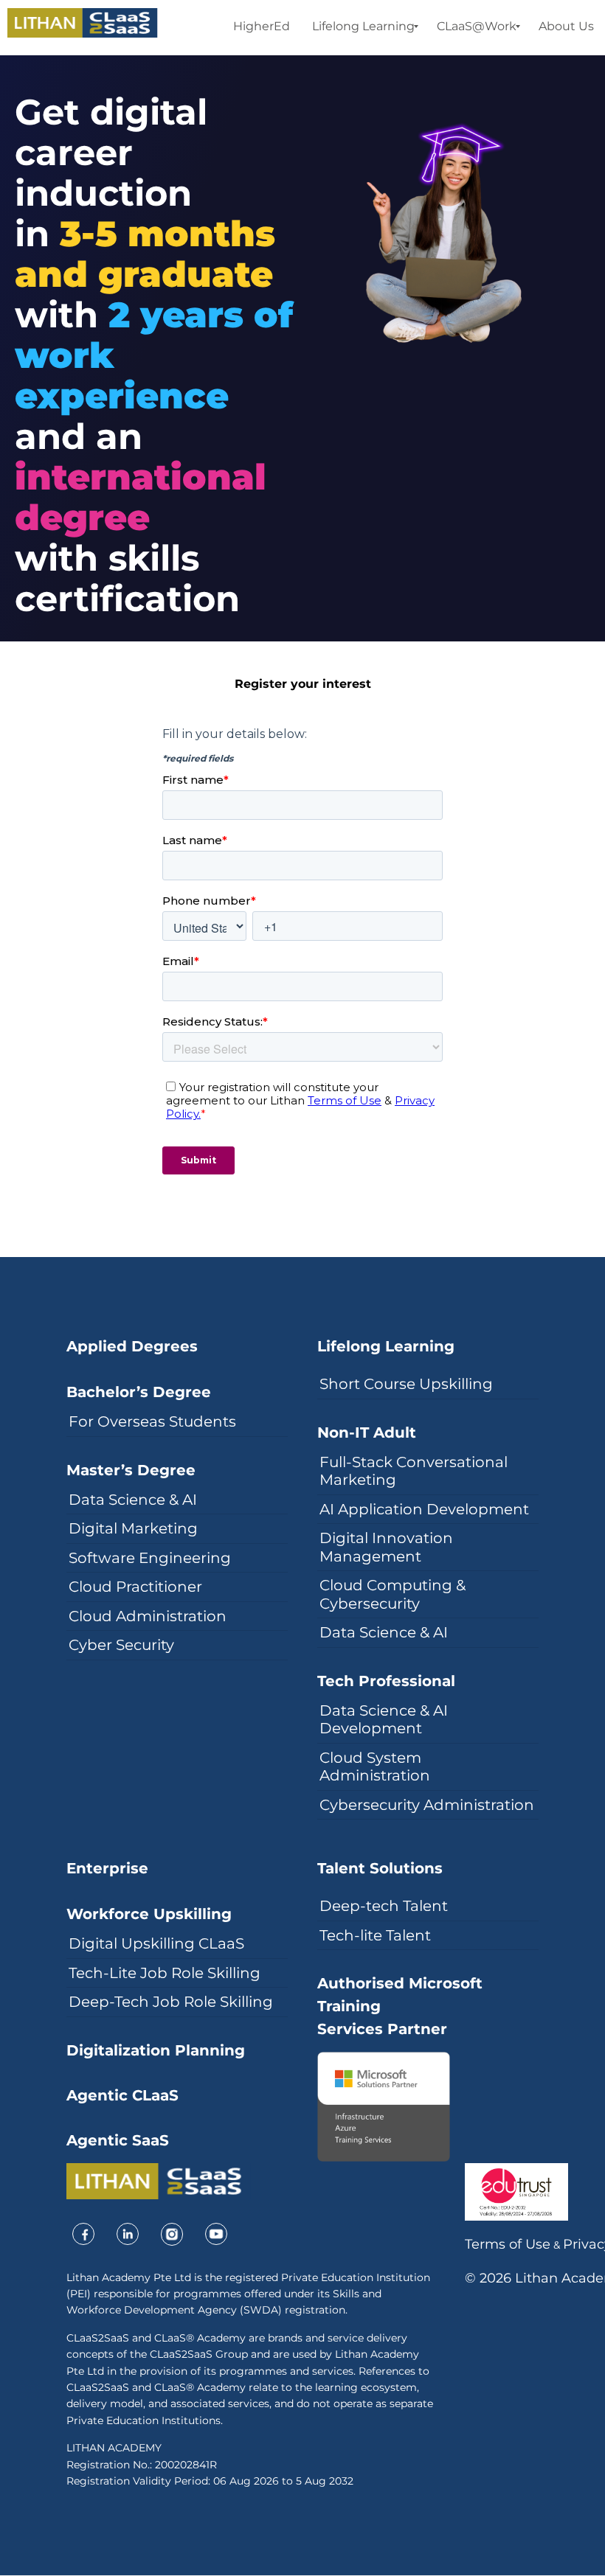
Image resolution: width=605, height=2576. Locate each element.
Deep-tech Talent (384, 1906)
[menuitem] (262, 27)
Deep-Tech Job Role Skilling (171, 2002)
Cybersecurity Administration (427, 1805)
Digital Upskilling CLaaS (156, 1943)
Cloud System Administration (375, 1767)
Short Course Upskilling (406, 1384)
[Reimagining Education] (83, 23)
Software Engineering (150, 1558)
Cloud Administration (148, 1616)
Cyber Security (121, 1645)
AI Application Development (424, 1509)
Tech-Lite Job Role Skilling (165, 1973)
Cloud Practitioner (135, 1587)
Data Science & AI (133, 1500)
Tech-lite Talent (375, 1935)
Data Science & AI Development (384, 1720)
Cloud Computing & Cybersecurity (393, 1594)
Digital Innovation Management (386, 1547)
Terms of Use (508, 2244)
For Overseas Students (152, 1421)
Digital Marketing (133, 1528)
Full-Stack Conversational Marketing (414, 1471)
